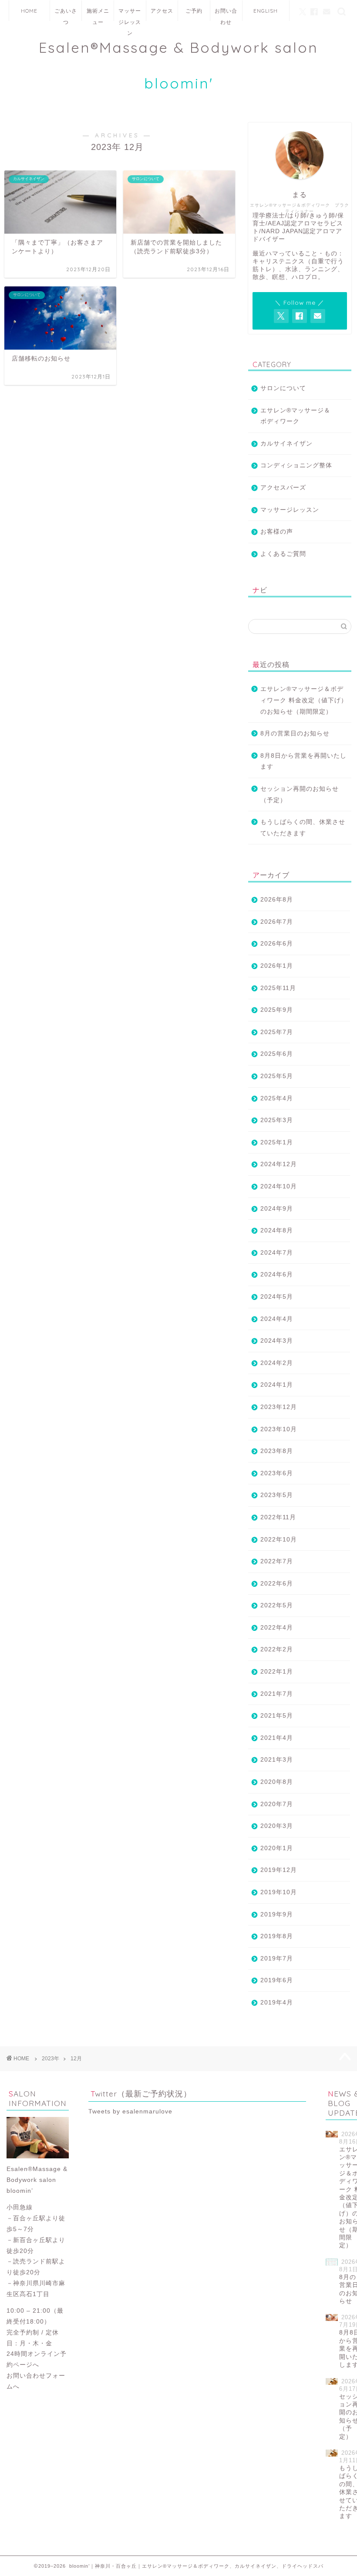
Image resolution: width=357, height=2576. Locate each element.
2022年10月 (279, 1540)
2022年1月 (277, 1672)
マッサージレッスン (130, 14)
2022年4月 (277, 1628)
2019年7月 (277, 1958)
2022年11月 (278, 1517)
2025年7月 (277, 1032)
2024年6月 (277, 1274)
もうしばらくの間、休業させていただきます (303, 828)
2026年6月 (277, 944)
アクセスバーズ (283, 488)
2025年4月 (277, 1098)
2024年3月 (277, 1341)
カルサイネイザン (286, 444)
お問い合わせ (226, 14)
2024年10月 (279, 1186)
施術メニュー (98, 14)
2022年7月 (277, 1561)
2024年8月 (277, 1230)
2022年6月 (277, 1584)
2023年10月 (279, 1429)
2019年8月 (277, 1936)
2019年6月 (277, 1980)
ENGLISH (266, 11)
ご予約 (194, 11)
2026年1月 (277, 966)
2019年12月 (279, 1870)
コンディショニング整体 (296, 465)
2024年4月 (277, 1319)
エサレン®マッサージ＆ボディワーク (295, 416)
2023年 (51, 2059)
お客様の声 (277, 532)
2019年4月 (277, 2003)
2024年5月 (277, 1297)
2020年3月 (277, 1826)
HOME (29, 11)
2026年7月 (277, 922)
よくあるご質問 (283, 554)
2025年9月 (277, 1010)
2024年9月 (277, 1209)
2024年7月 (277, 1253)
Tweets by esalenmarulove (130, 2112)
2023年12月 (279, 1407)
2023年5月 (277, 1495)
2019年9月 (277, 1914)
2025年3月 (277, 1120)
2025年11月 (278, 988)
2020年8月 (277, 1782)
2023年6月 (277, 1473)
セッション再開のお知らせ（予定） (300, 795)
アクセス (162, 11)
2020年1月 (277, 1848)
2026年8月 (277, 900)
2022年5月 (277, 1605)
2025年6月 (277, 1054)
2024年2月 (277, 1363)
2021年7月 (277, 1694)
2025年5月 (277, 1076)
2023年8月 (277, 1451)
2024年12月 (279, 1164)
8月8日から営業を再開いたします (303, 761)
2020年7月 (277, 1804)
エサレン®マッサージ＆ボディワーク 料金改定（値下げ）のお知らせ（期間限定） (304, 700)
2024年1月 (277, 1385)
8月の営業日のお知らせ (295, 733)
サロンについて (283, 388)
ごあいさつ (66, 14)
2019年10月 (279, 1892)
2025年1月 (277, 1142)
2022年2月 (277, 1649)
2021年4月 (277, 1738)
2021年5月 (277, 1716)
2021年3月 (277, 1760)
